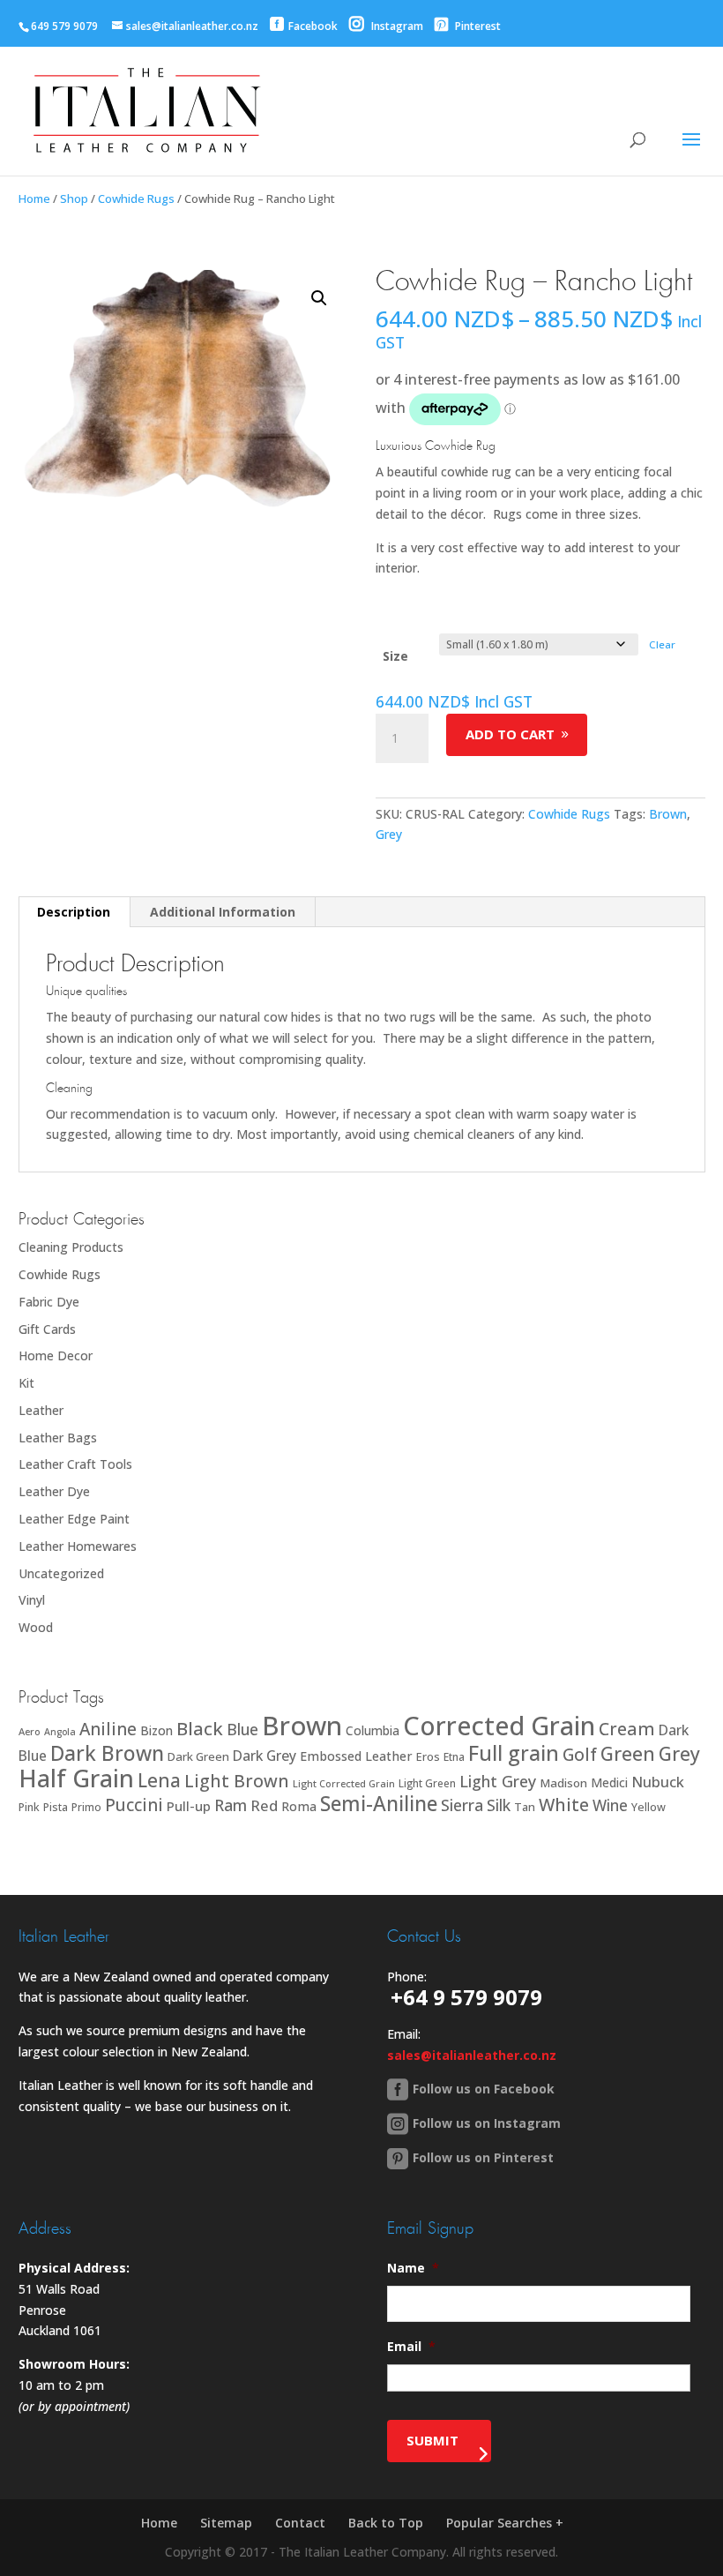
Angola (60, 1732)
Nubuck (658, 1782)
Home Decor (56, 1355)
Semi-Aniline (379, 1804)
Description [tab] (74, 912)
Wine (610, 1805)
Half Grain (76, 1778)
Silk (499, 1805)
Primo (86, 1807)
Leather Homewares (78, 1546)
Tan (525, 1807)
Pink (29, 1807)
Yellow (648, 1807)
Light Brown (237, 1781)
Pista (56, 1807)
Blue (242, 1729)
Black (200, 1728)
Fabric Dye (49, 1302)
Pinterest (477, 26)
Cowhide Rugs (136, 198)
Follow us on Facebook (484, 2089)
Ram (231, 1805)
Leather (41, 1410)
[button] (319, 298)
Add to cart (510, 734)
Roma (299, 1806)
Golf (580, 1754)
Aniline (108, 1729)
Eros (428, 1756)
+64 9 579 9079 (466, 1997)
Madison (563, 1783)
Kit (26, 1383)
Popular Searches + (505, 2523)
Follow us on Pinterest (483, 2157)
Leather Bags (58, 1438)
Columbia (373, 1730)
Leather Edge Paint (74, 1519)
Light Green (427, 1783)
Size (395, 656)
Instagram (396, 26)
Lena (159, 1780)
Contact (300, 2523)
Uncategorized (61, 1573)
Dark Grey (265, 1756)
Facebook (313, 26)
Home (34, 198)
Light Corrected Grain (344, 1783)
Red (264, 1805)
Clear (662, 644)
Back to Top (386, 2523)
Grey (389, 834)
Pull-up (189, 1806)
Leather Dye (54, 1491)
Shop (74, 198)
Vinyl (32, 1600)
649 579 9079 (64, 26)
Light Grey (498, 1781)
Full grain (514, 1753)
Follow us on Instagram (487, 2123)
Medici (609, 1782)
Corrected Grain (499, 1725)
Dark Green (198, 1756)
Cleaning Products (71, 1247)
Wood (36, 1627)
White (564, 1805)
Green (628, 1753)
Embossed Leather (356, 1756)
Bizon (157, 1730)
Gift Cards (47, 1329)
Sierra (462, 1805)
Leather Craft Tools (75, 1464)
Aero (30, 1731)
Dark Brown (107, 1753)
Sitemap (226, 2523)
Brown (668, 814)
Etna (454, 1757)
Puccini (134, 1805)
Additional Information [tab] (223, 912)
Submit (432, 2440)
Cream (627, 1729)
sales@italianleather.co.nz (472, 2055)
